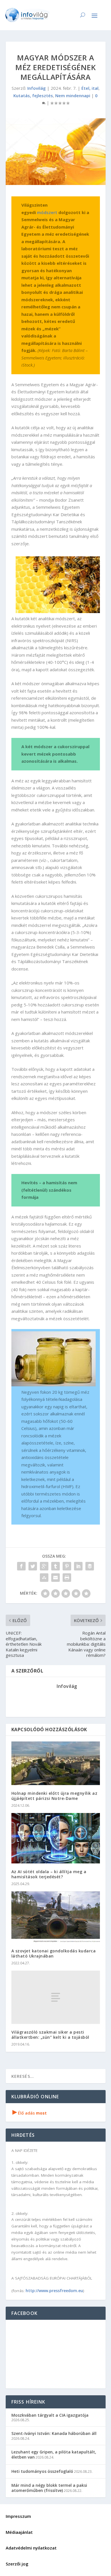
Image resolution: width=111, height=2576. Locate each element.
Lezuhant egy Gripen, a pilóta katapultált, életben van (54, 2454)
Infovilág (37, 88)
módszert (47, 212)
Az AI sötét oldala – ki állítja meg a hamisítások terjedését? (49, 1874)
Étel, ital (90, 88)
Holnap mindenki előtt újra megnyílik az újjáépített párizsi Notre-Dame (55, 1796)
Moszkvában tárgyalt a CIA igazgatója (50, 2415)
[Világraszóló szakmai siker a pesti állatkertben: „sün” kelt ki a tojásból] (56, 1997)
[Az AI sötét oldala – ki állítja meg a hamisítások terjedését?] (56, 1838)
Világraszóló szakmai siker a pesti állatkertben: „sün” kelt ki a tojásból (50, 2035)
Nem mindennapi (73, 95)
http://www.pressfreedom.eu (54, 2291)
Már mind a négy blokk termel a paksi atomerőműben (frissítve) (49, 2488)
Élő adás (30, 2113)
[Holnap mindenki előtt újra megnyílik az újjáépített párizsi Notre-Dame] (56, 1763)
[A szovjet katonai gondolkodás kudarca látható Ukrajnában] (56, 1917)
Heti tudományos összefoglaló (42, 2471)
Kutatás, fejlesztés (33, 95)
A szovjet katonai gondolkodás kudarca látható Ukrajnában (54, 1953)
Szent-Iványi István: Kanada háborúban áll (54, 2433)
